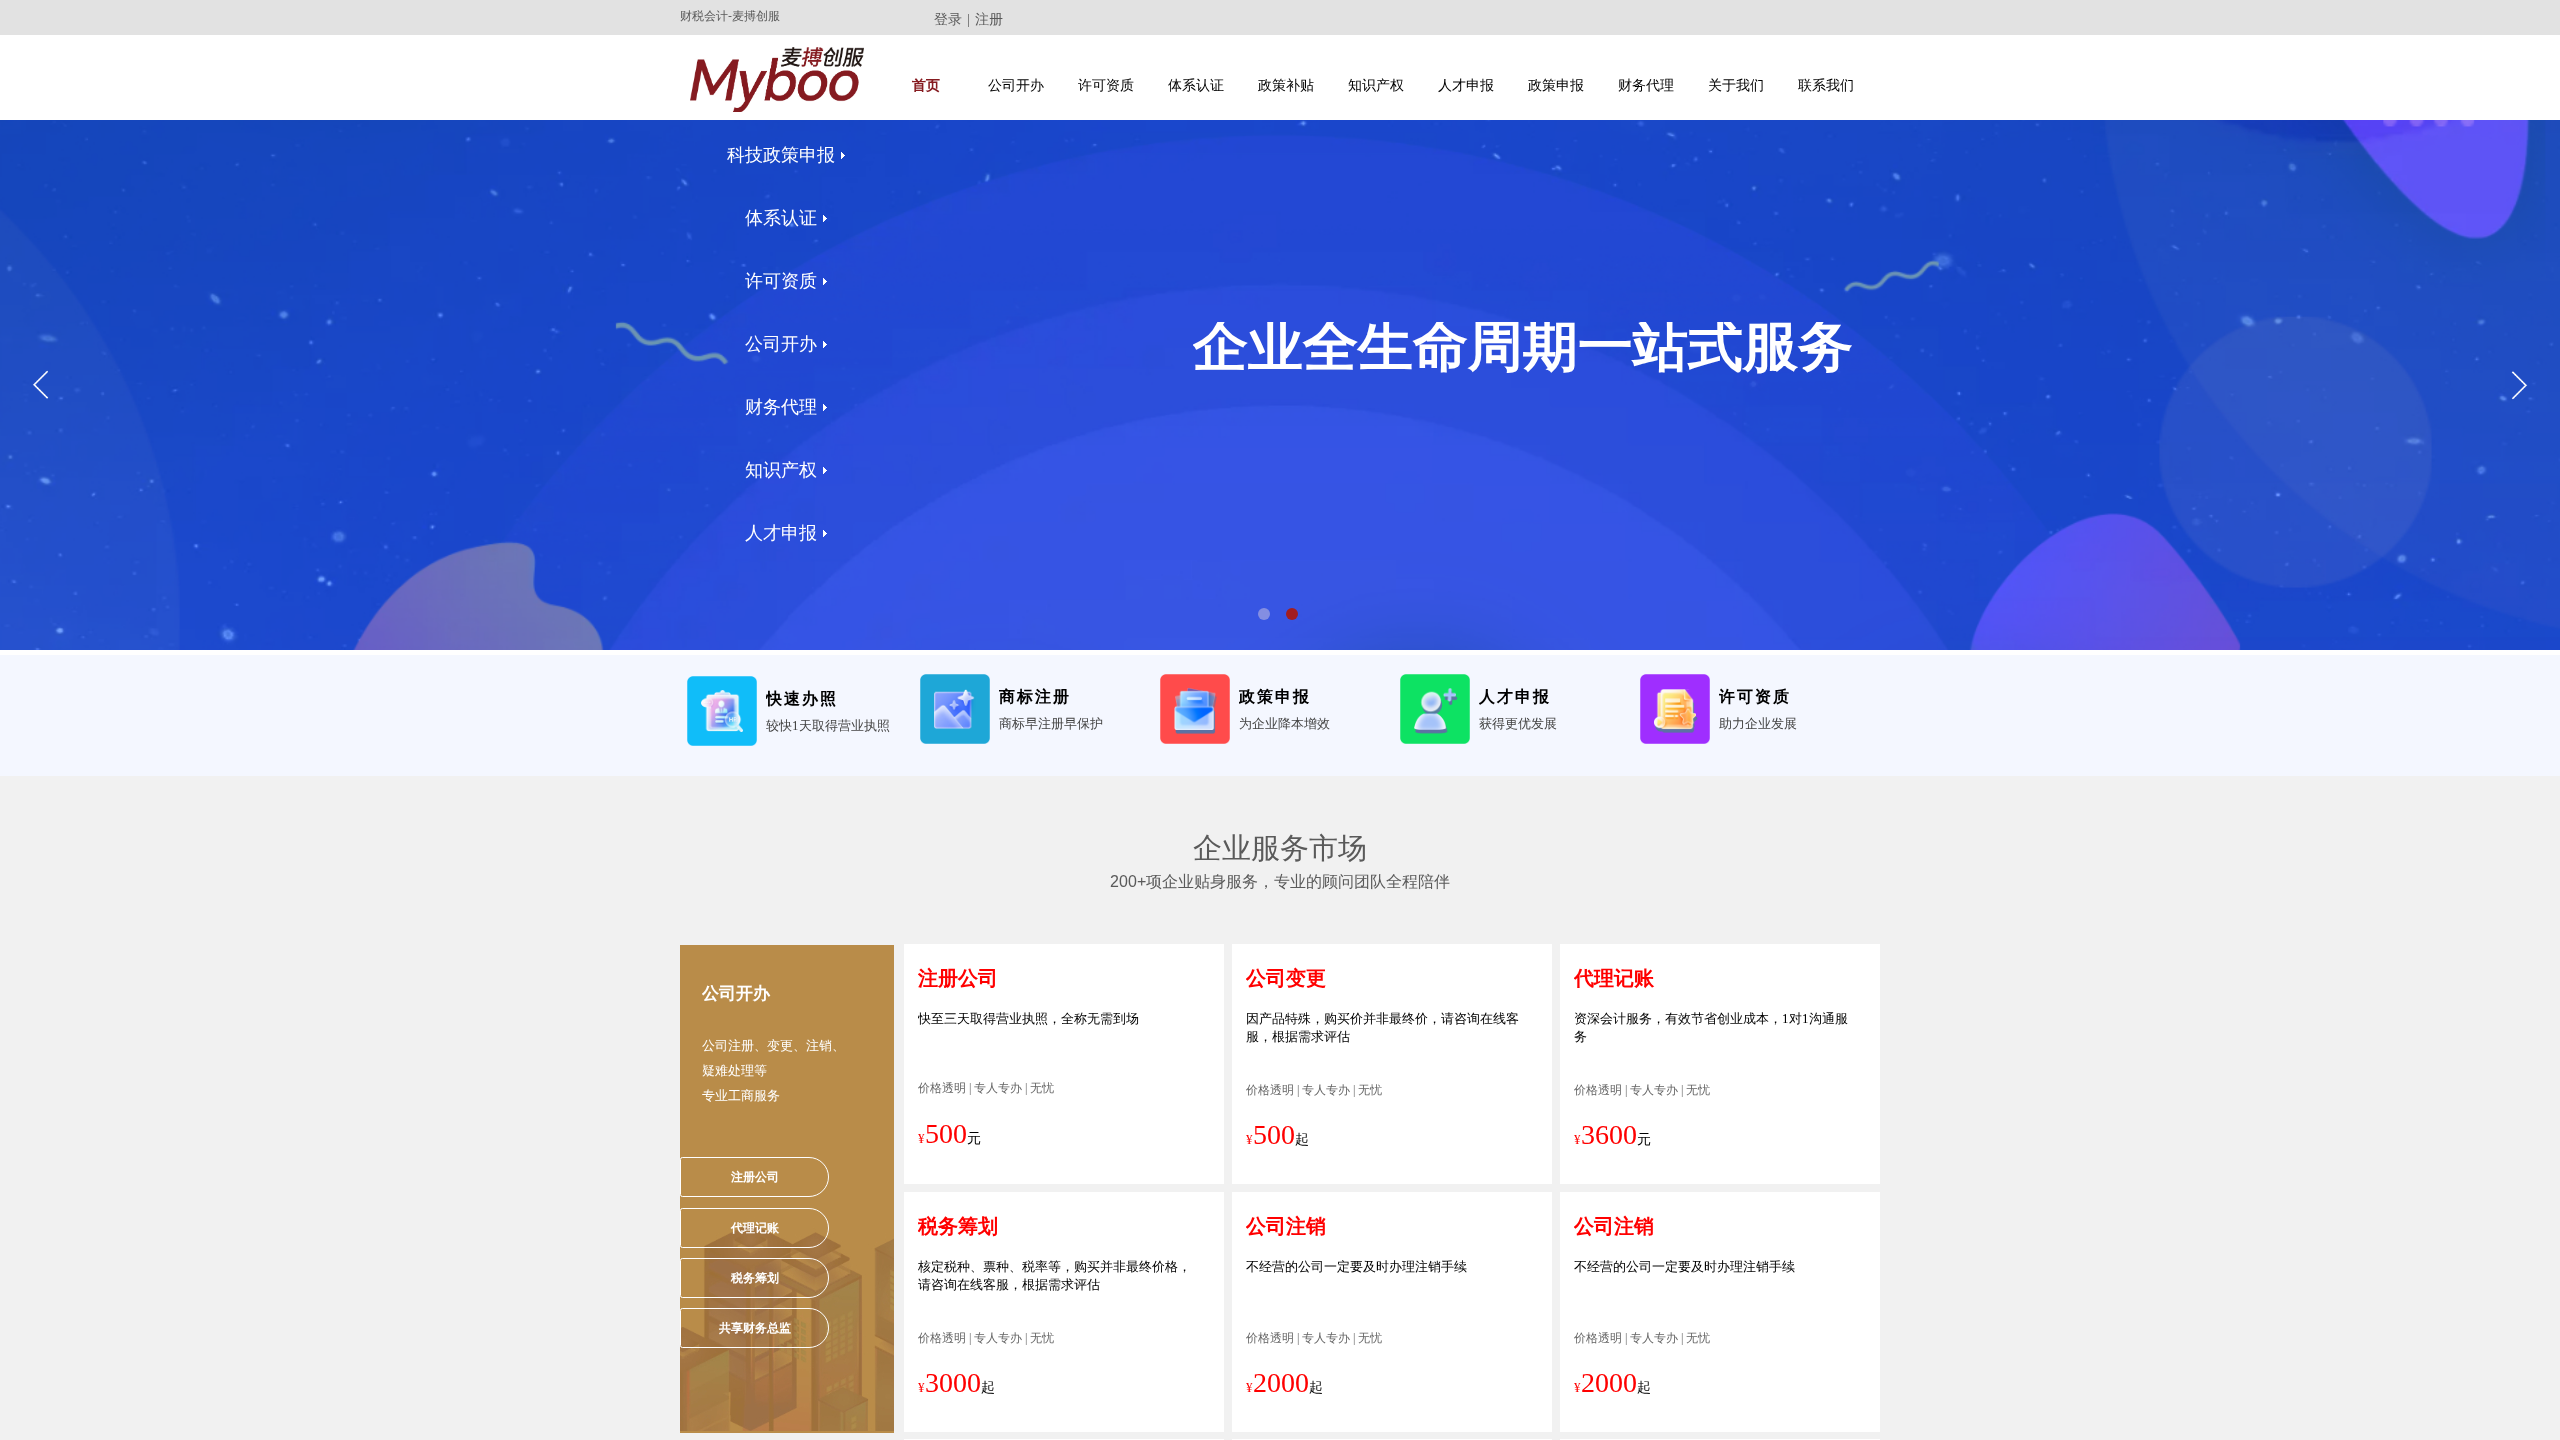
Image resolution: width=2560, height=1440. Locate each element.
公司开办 (1016, 85)
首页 (926, 85)
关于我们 (1736, 85)
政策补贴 (1286, 85)
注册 (989, 19)
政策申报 (1556, 85)
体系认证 (1196, 85)
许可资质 (1106, 85)
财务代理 (1646, 85)
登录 (948, 19)
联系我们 (1826, 85)
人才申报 (1466, 85)
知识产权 (1376, 85)
